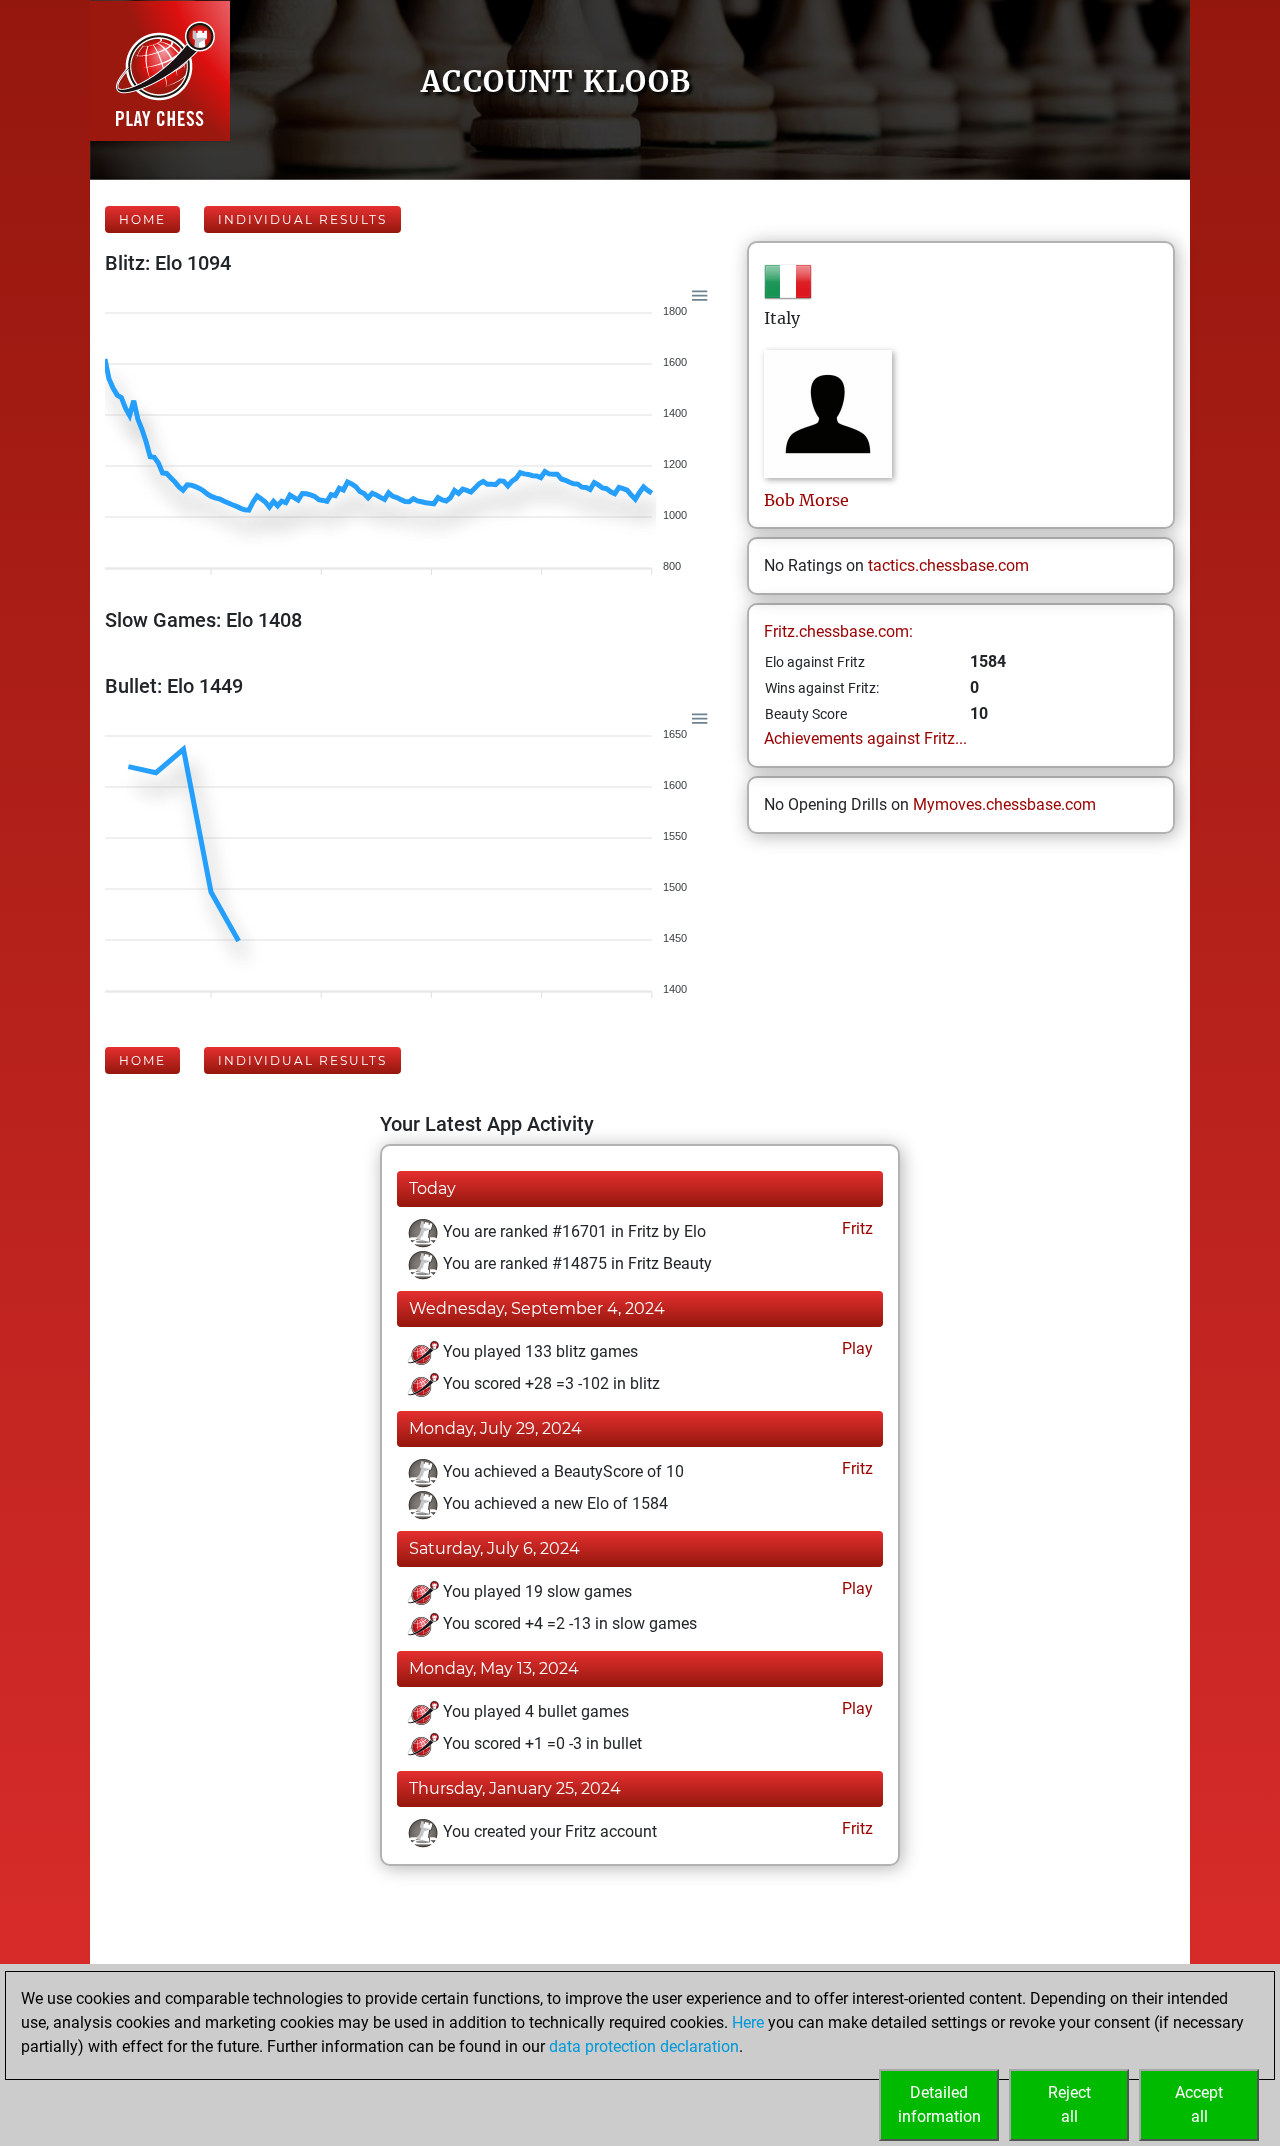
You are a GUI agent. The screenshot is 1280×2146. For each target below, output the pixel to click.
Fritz (855, 1228)
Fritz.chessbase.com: (838, 631)
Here (748, 2022)
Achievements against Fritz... (865, 738)
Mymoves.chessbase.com (1004, 804)
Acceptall (1199, 2104)
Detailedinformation (939, 2104)
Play (855, 1348)
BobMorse (806, 500)
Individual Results (302, 219)
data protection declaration (644, 2046)
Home (142, 219)
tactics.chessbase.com (948, 565)
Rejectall (1069, 2104)
